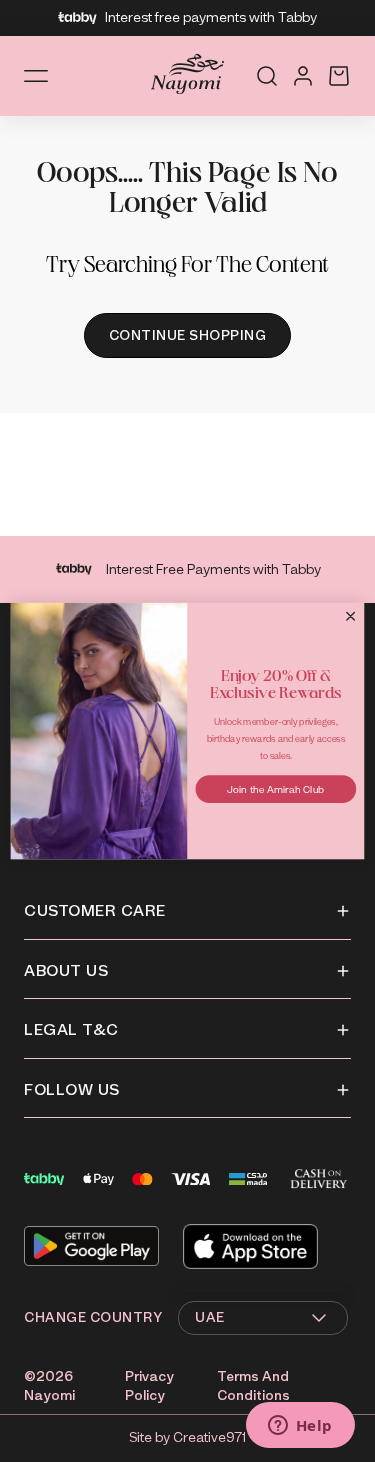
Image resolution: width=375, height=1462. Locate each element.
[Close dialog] (350, 616)
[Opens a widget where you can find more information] (300, 1427)
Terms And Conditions (253, 1386)
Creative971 (209, 1437)
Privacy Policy (149, 1386)
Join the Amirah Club (275, 788)
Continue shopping (188, 335)
